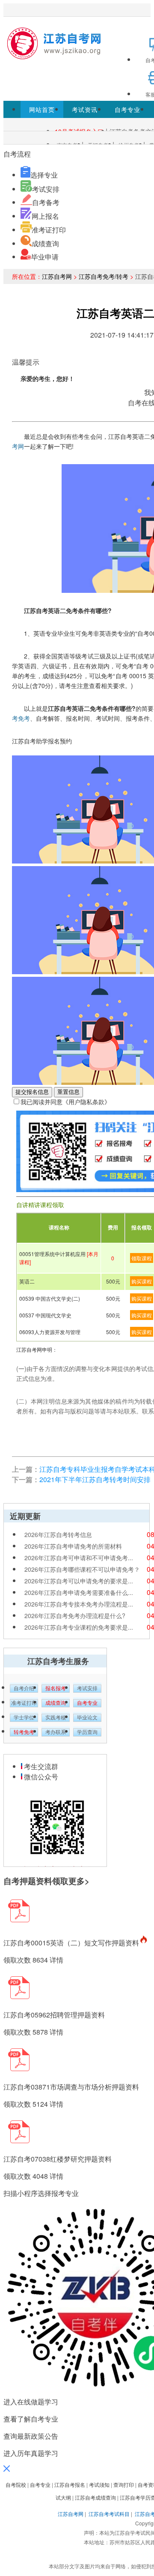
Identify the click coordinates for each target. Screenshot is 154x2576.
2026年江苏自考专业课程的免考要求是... (79, 1627)
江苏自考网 (57, 276)
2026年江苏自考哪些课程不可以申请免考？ (82, 1569)
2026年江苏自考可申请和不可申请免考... (79, 1558)
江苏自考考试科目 (109, 2514)
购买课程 (142, 1281)
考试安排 (46, 189)
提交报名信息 (32, 1092)
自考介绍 (24, 1688)
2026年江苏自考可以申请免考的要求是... (79, 1581)
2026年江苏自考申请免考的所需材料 (73, 1546)
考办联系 (56, 1732)
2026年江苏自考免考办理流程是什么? (75, 1616)
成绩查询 (45, 243)
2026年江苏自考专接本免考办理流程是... (79, 1604)
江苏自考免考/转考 (104, 276)
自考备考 (46, 202)
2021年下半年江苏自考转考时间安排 (95, 1479)
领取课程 (142, 1258)
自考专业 (127, 109)
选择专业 (44, 175)
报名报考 (56, 1688)
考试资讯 (85, 109)
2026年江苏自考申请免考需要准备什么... (79, 1592)
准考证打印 (49, 230)
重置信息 (68, 1092)
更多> (79, 1881)
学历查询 (87, 1732)
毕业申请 (45, 257)
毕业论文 (87, 1718)
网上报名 (45, 216)
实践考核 (56, 1718)
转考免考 (24, 1732)
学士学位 (24, 1718)
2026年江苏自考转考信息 (58, 1534)
